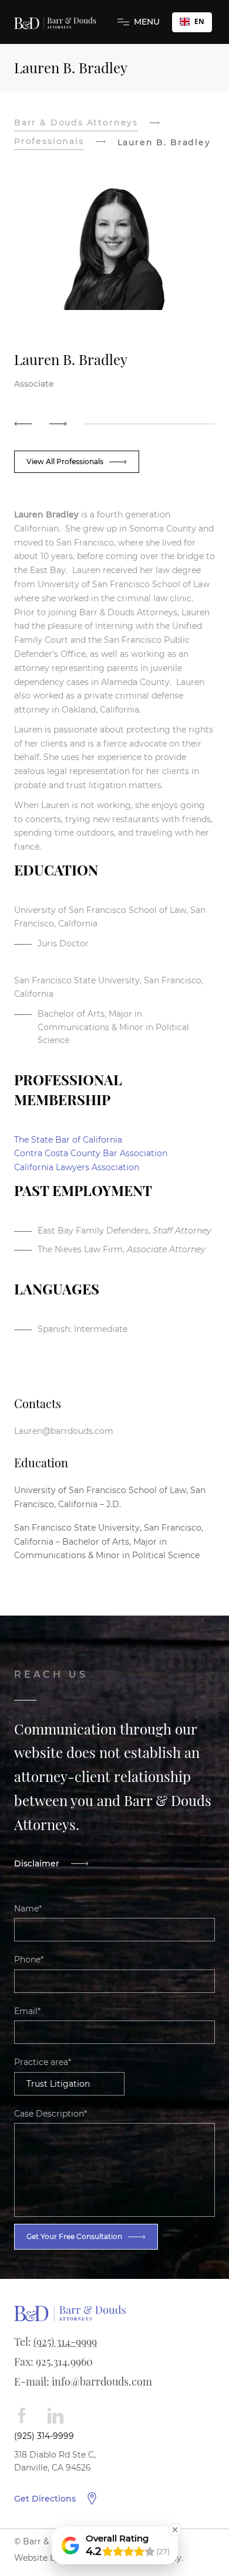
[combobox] (192, 22)
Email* (27, 2011)
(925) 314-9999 (65, 2342)
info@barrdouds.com (102, 2381)
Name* (28, 1909)
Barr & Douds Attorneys (76, 122)
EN (199, 21)
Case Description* (50, 2114)
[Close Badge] (175, 2530)
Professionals (49, 141)
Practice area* (43, 2062)
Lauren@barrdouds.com (64, 1431)
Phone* (29, 1960)
